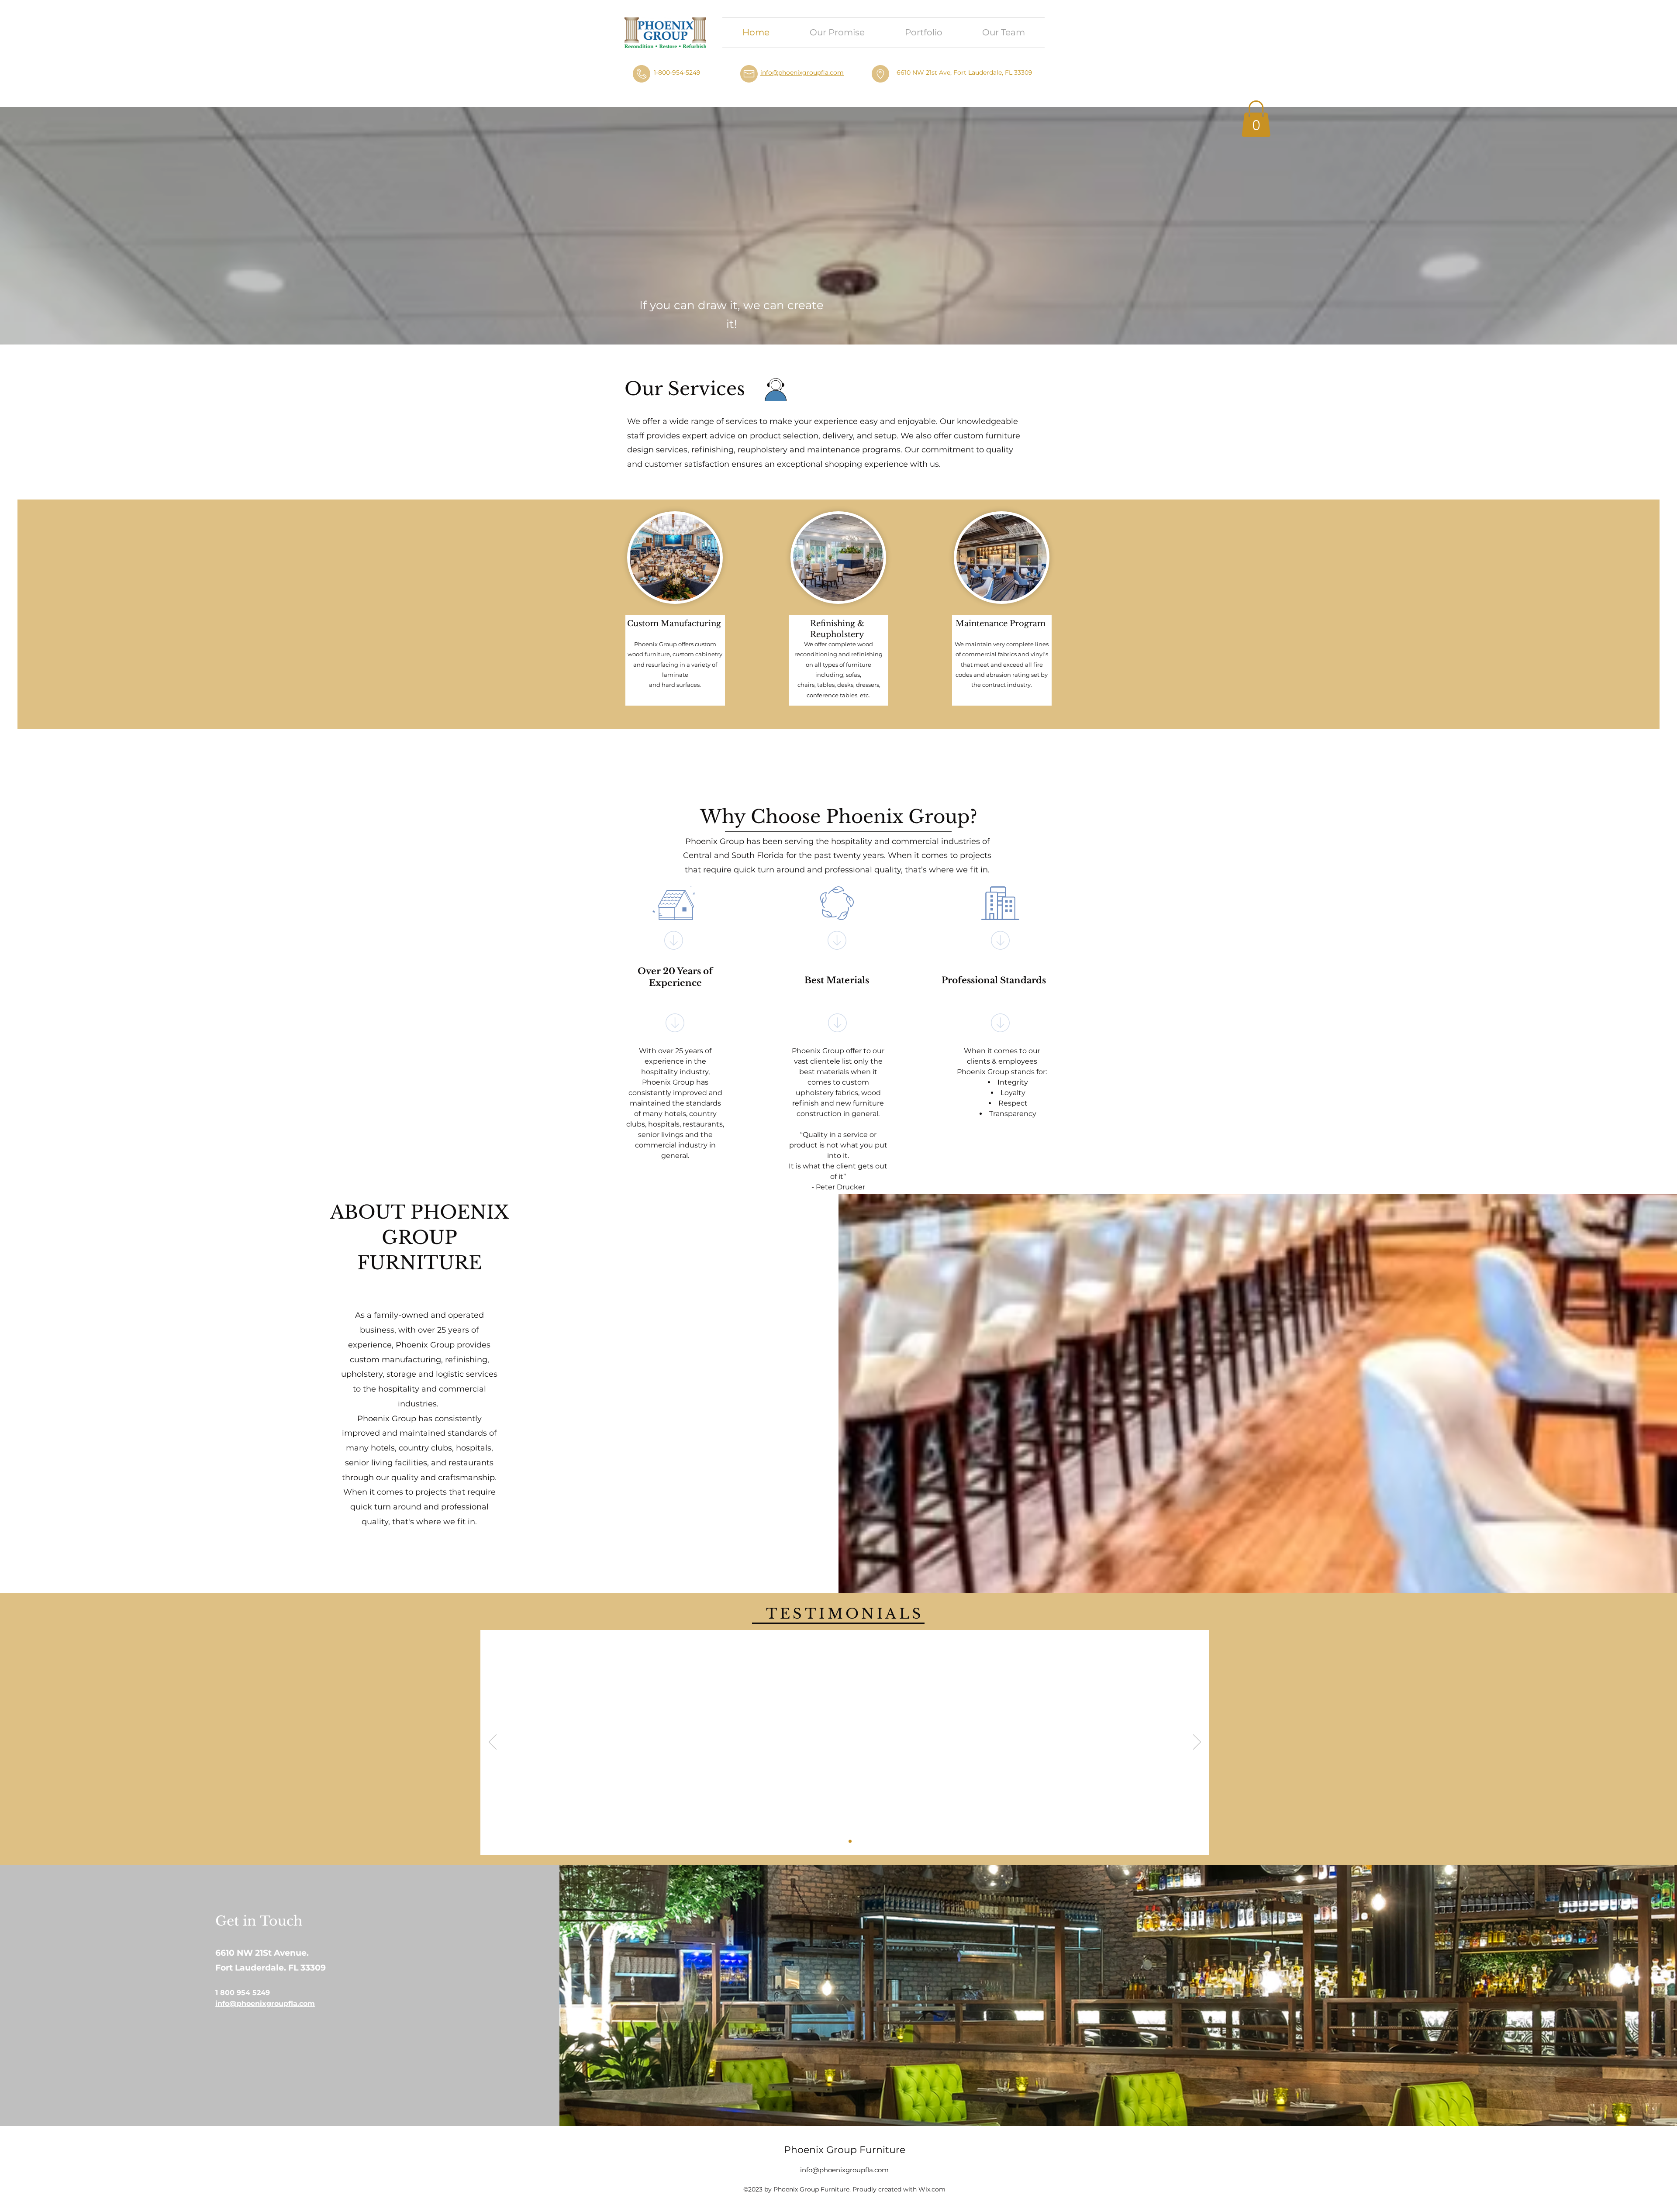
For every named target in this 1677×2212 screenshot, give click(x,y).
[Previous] (493, 1743)
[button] (1256, 119)
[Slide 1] (840, 1842)
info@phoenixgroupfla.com (802, 72)
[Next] (1197, 1743)
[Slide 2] (850, 1842)
